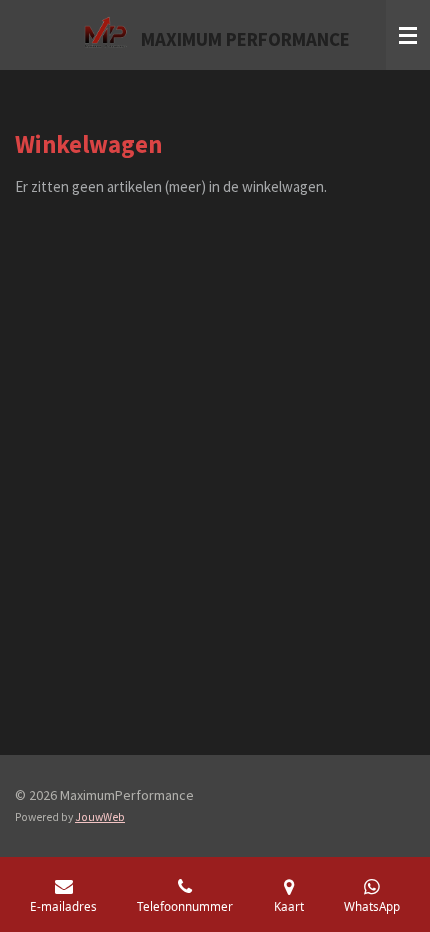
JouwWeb (100, 817)
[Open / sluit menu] (408, 35)
